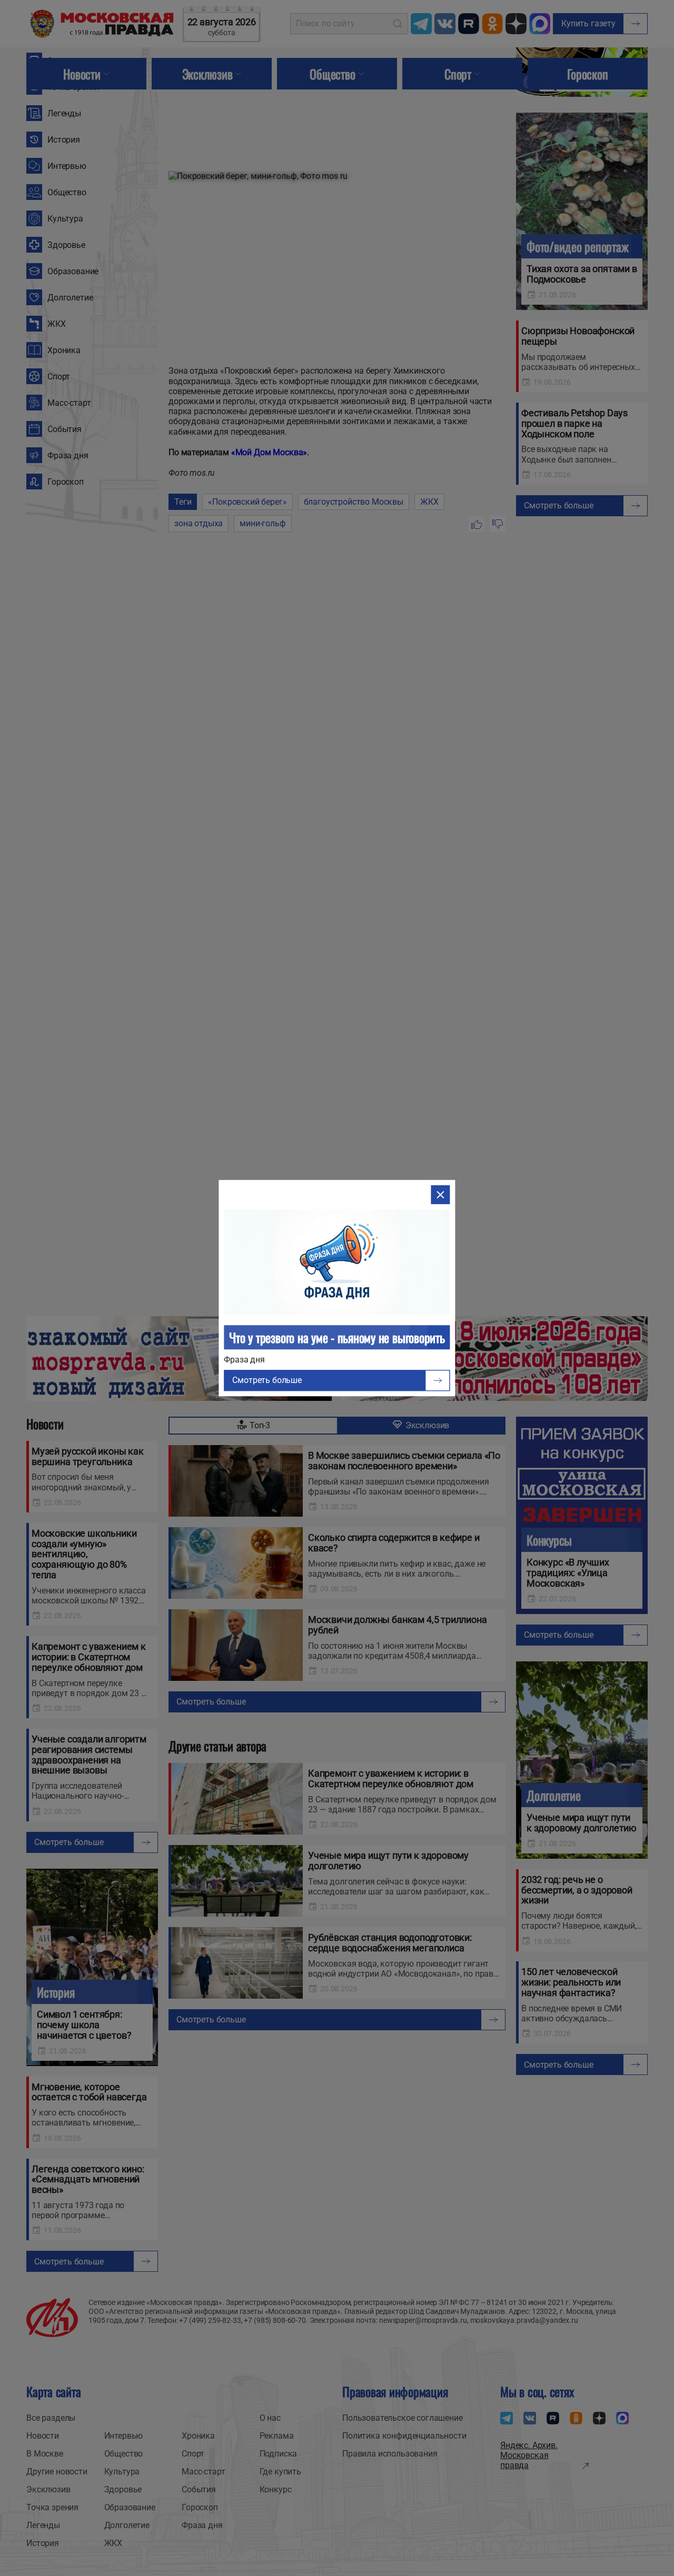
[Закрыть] (441, 1195)
